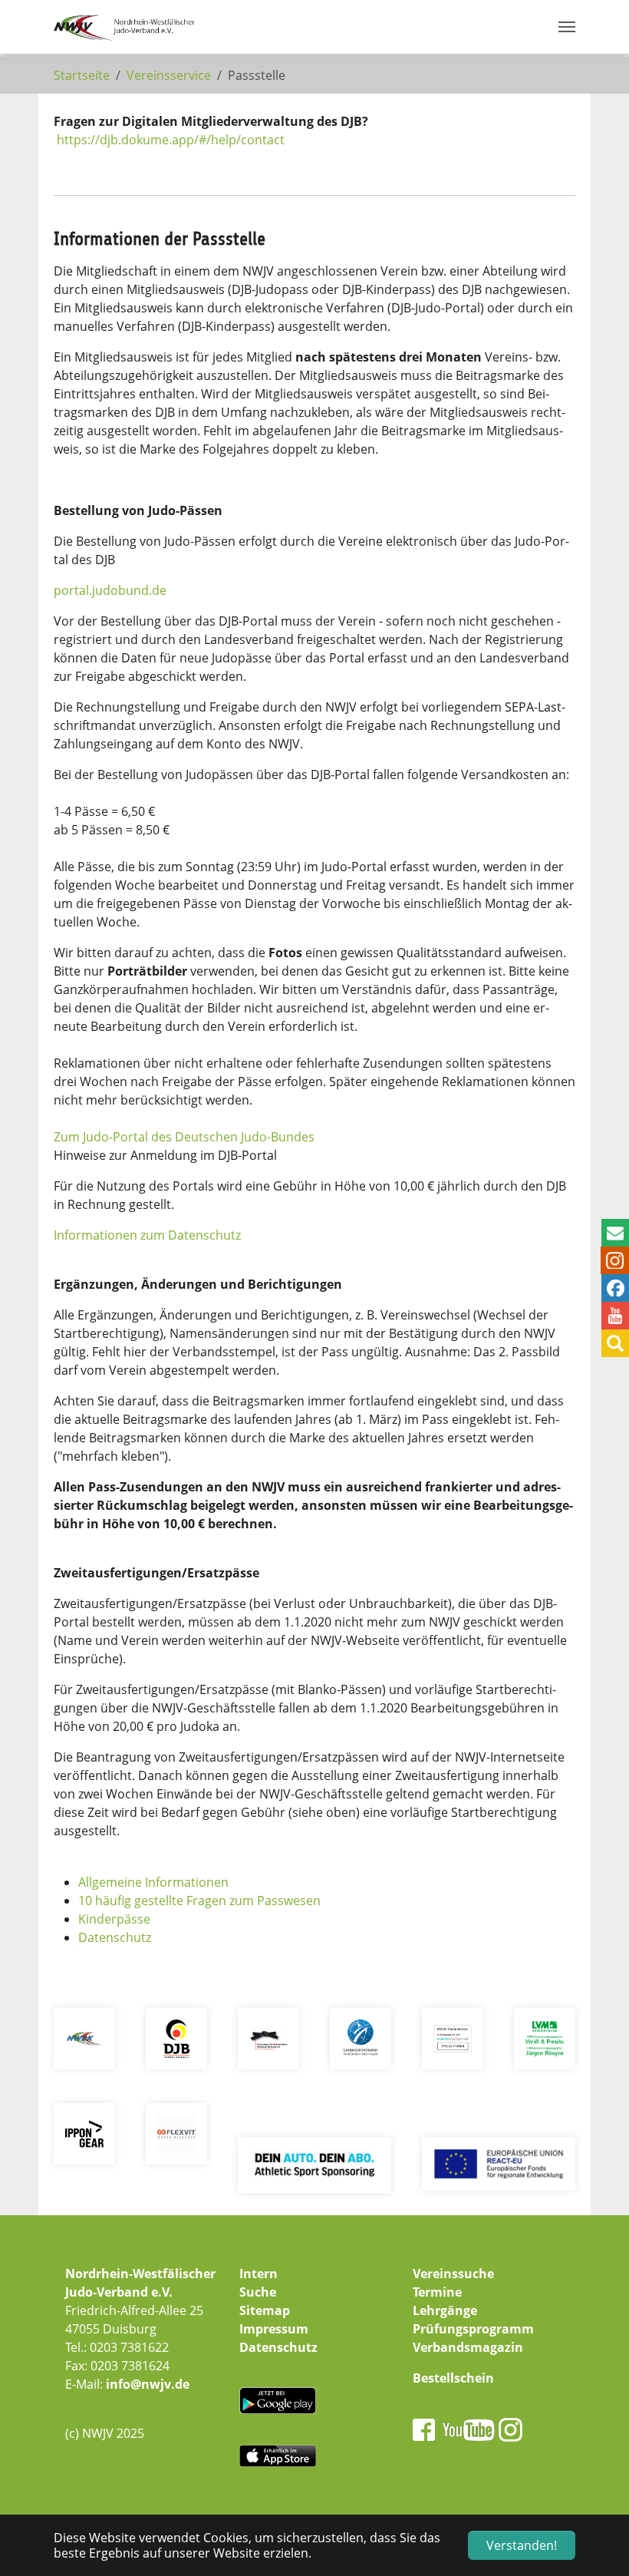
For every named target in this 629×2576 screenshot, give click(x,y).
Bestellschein (453, 2378)
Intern (259, 2274)
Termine (437, 2292)
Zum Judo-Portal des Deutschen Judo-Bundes (184, 1137)
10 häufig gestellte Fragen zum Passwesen (199, 1901)
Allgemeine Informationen (153, 1882)
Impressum (274, 2329)
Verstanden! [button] (522, 2545)
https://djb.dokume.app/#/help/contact (171, 140)
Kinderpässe (114, 1919)
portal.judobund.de (110, 590)
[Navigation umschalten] (567, 27)
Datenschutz (115, 1937)
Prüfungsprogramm (473, 2329)
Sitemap (265, 2310)
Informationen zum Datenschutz (147, 1235)
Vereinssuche (453, 2274)
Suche (258, 2292)
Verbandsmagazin (468, 2347)
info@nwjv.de (148, 2384)
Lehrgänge (445, 2310)
